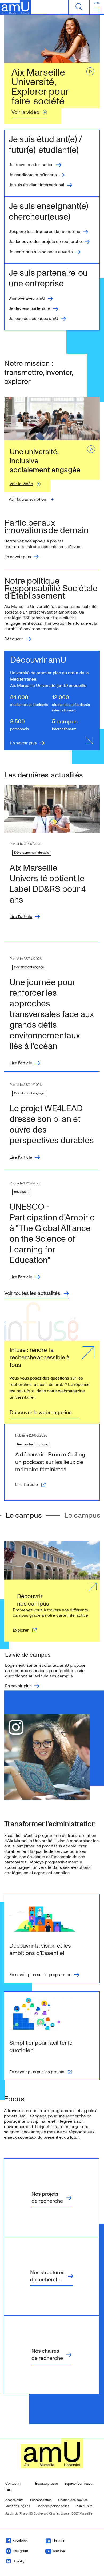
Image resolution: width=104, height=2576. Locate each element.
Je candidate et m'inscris (33, 175)
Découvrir (14, 639)
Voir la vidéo (29, 112)
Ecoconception (41, 2500)
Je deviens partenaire (30, 309)
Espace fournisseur (79, 2484)
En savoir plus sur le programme (40, 1975)
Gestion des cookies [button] (73, 2500)
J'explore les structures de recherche (45, 232)
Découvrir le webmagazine (41, 1413)
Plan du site (84, 2506)
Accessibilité (15, 2500)
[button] (27, 499)
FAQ (9, 2490)
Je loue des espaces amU (33, 319)
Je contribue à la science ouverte (41, 252)
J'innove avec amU (27, 299)
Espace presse (47, 2484)
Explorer (21, 1630)
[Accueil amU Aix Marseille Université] (15, 7)
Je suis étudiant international (37, 185)
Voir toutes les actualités (32, 1293)
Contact (18, 2484)
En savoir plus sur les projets (37, 2072)
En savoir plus (18, 557)
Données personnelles (53, 2506)
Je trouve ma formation (31, 165)
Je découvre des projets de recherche (45, 242)
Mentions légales (18, 2506)
